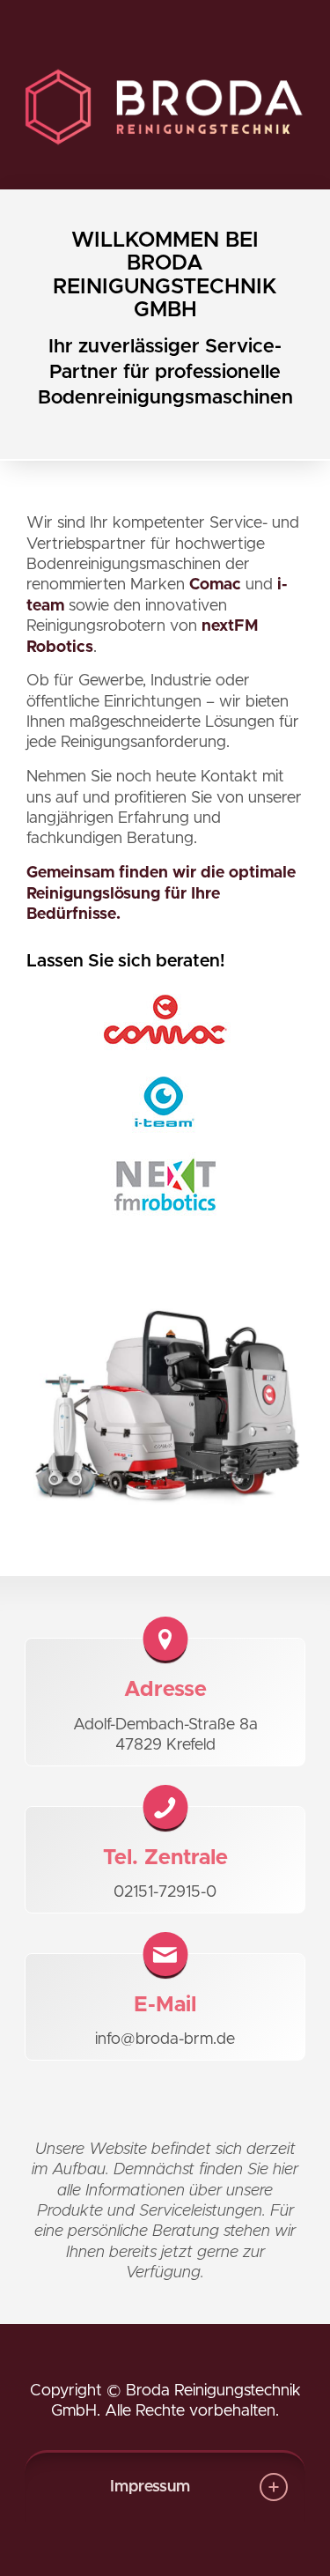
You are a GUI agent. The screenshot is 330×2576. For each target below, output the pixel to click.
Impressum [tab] (150, 2487)
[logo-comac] (165, 1019)
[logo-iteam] (165, 1102)
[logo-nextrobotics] (165, 1185)
